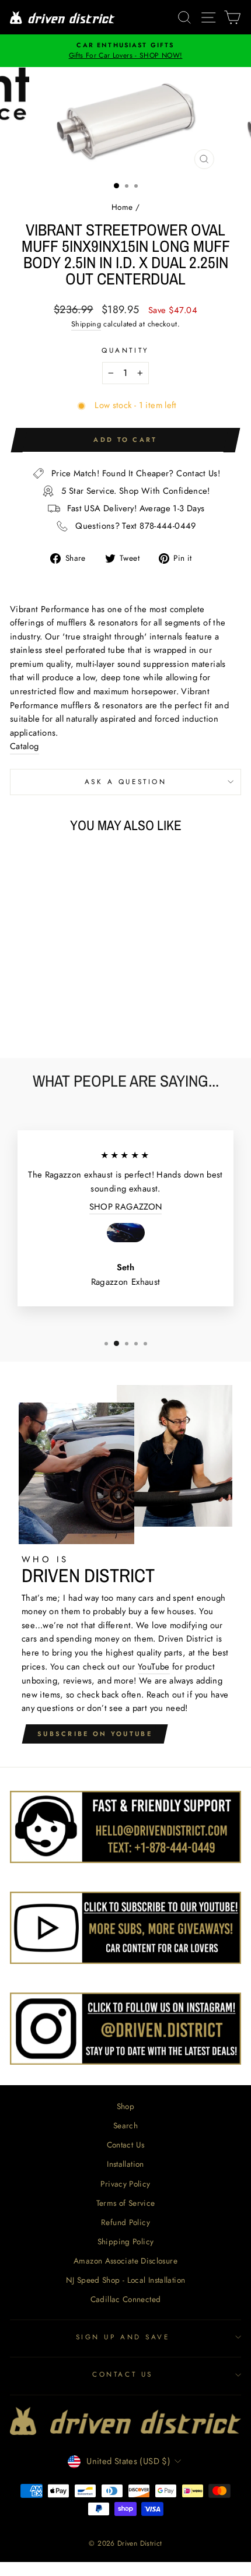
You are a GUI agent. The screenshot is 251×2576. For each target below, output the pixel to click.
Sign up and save (123, 2337)
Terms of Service (126, 2203)
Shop (125, 2106)
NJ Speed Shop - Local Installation (126, 2280)
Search (125, 2125)
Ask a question (125, 781)
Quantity (125, 350)
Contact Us (126, 2145)
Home (122, 207)
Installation (125, 2164)
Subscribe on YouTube (95, 1734)
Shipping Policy (126, 2241)
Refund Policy (125, 2222)
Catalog (25, 746)
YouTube (154, 1667)
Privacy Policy (125, 2184)
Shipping (86, 324)
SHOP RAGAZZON (126, 1207)
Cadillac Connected (126, 2299)
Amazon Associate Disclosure (125, 2261)
